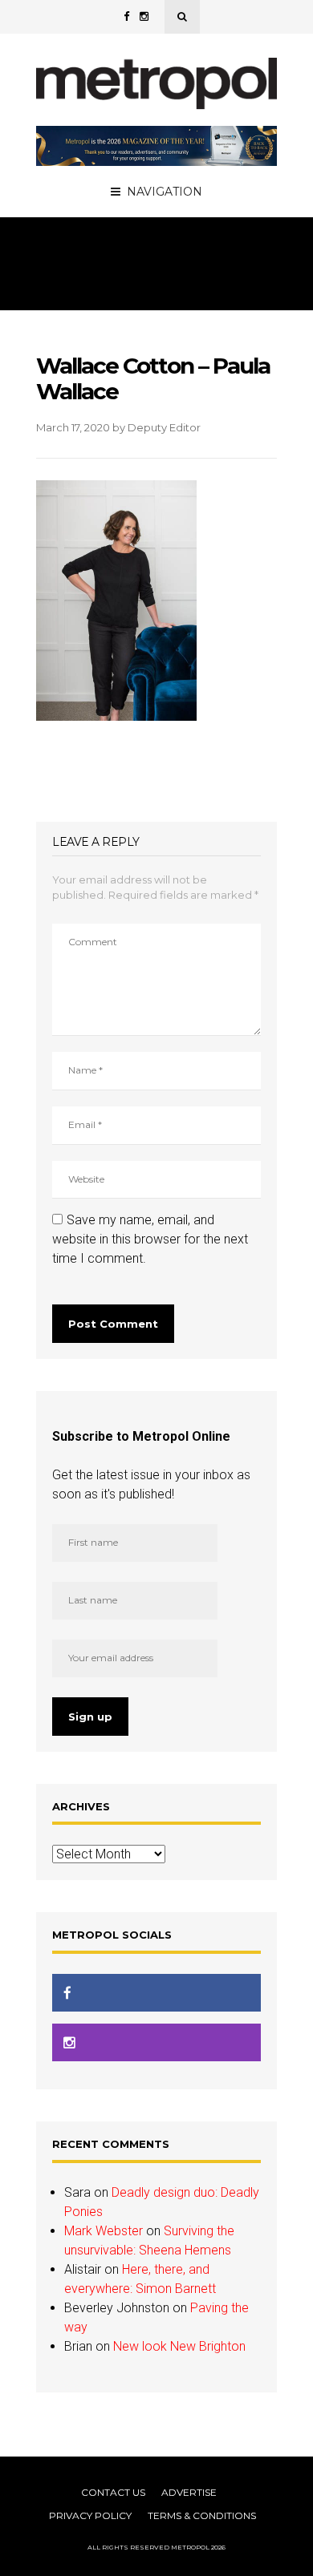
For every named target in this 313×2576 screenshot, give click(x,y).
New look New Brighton (179, 2346)
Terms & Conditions (202, 2515)
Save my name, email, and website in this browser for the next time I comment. (150, 1239)
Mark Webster (104, 2231)
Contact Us (113, 2492)
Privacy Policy (90, 2515)
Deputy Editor (164, 427)
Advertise (189, 2492)
